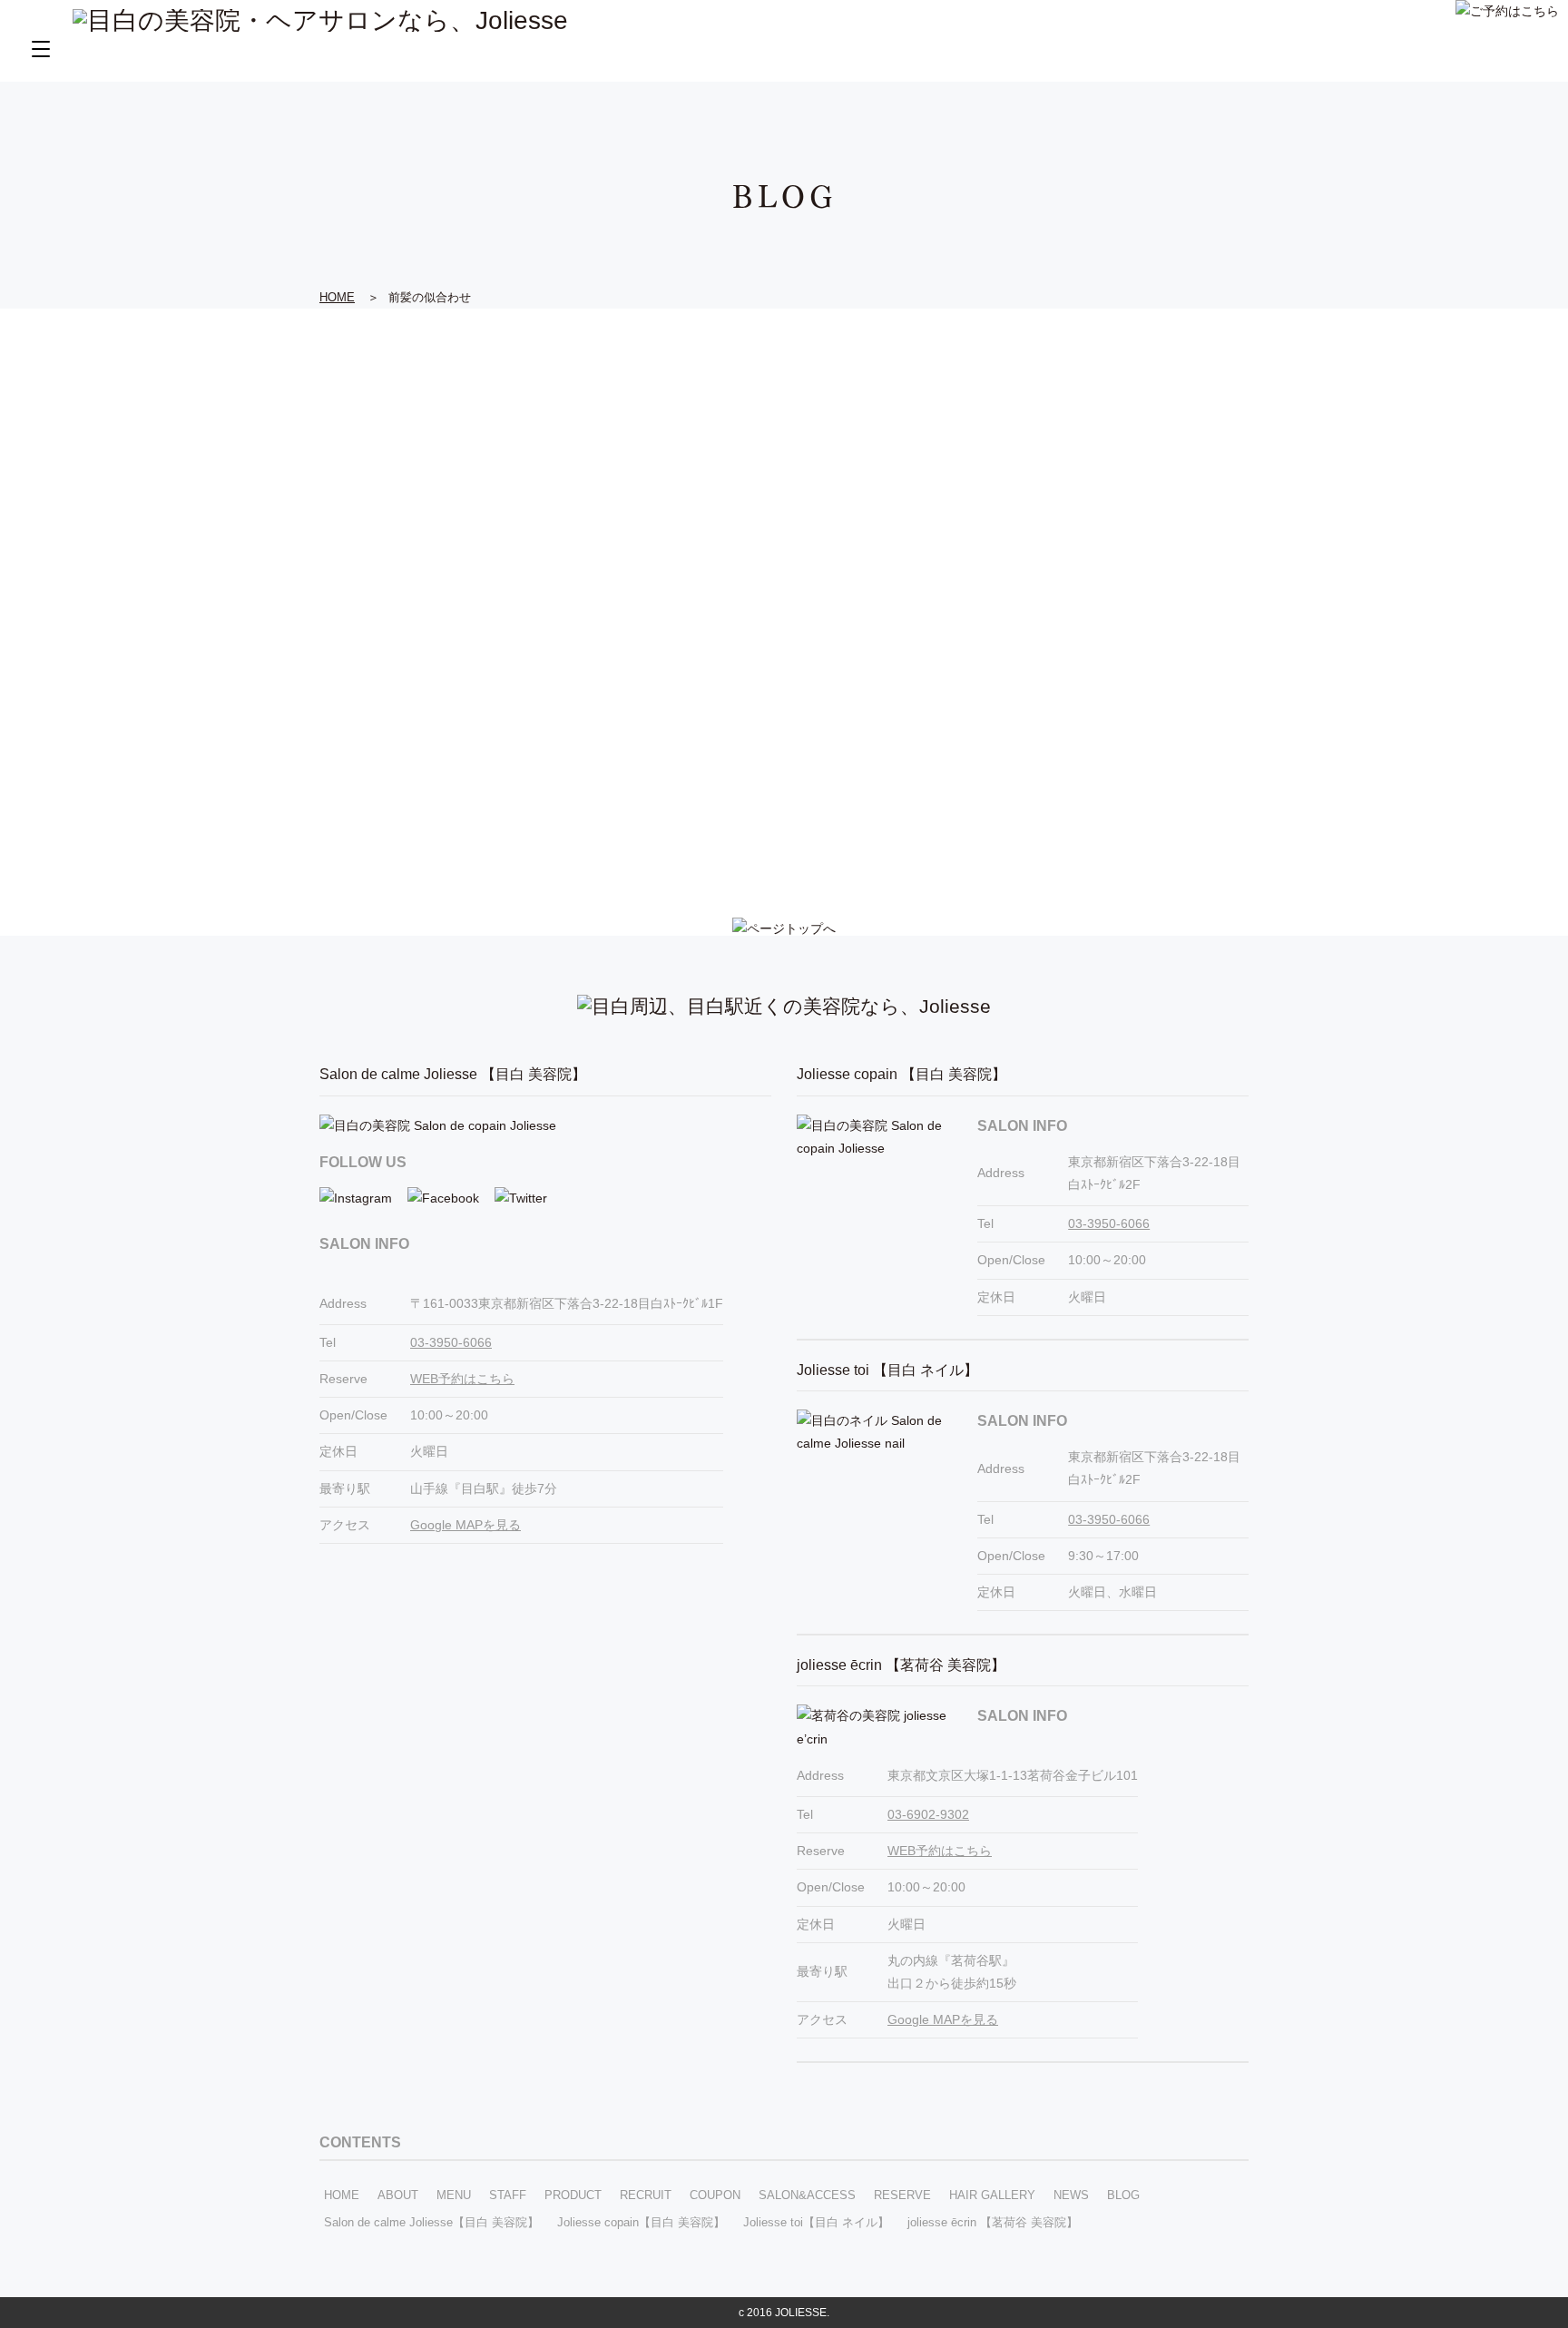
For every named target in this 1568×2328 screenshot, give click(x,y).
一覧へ (784, 828)
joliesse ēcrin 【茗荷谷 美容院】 (901, 1665)
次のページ (855, 828)
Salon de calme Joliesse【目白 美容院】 (431, 2222)
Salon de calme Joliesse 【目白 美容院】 (453, 1074)
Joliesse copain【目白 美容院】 (641, 2222)
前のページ (714, 828)
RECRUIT (646, 2195)
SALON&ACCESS (807, 2195)
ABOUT (398, 2195)
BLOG (1123, 2195)
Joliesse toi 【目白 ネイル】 (887, 1370)
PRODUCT (573, 2195)
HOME (342, 2195)
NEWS (1071, 2195)
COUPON (715, 2195)
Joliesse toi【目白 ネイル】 (816, 2222)
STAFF (508, 2195)
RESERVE (902, 2195)
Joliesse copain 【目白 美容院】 (902, 1074)
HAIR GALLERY (992, 2195)
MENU (454, 2195)
